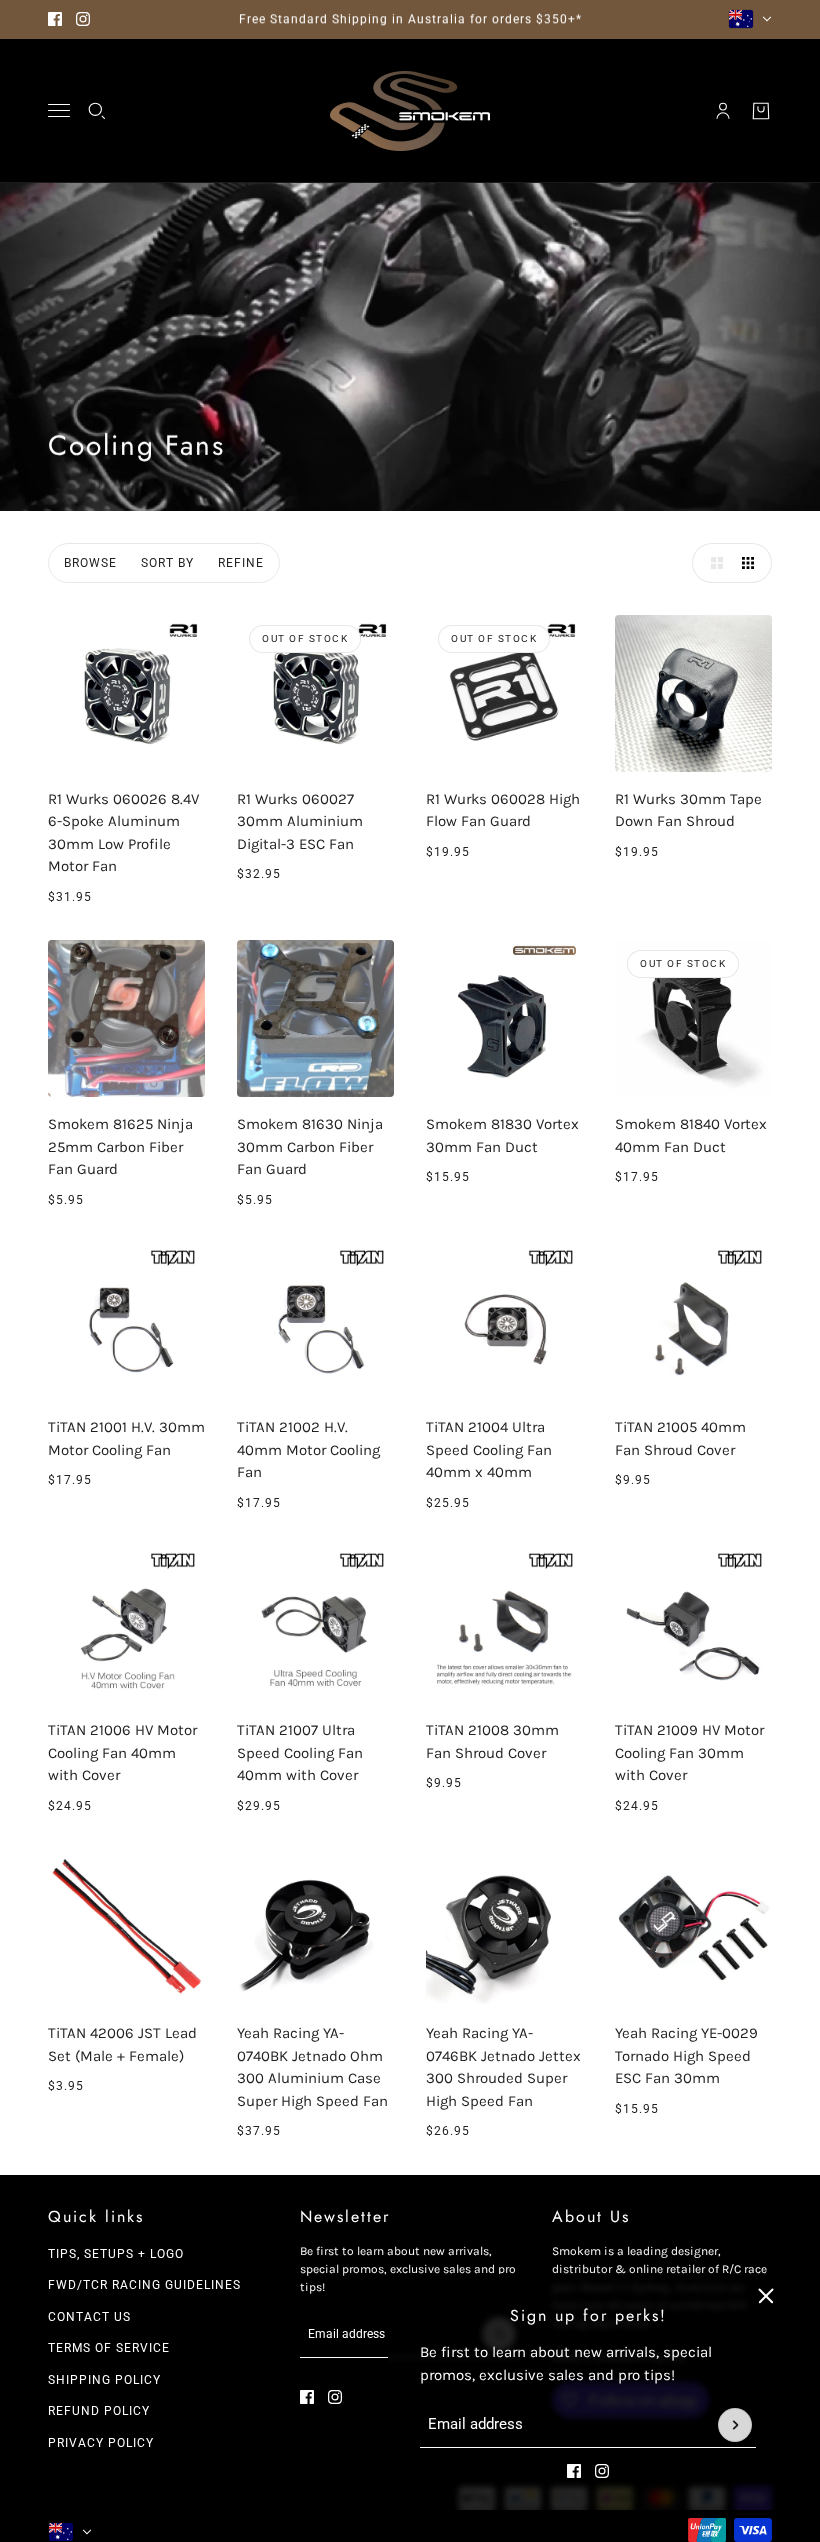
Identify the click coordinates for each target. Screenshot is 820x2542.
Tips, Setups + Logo (116, 2254)
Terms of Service (109, 2348)
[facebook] (55, 19)
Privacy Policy (101, 2443)
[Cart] (761, 111)
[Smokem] (410, 111)
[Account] (723, 111)
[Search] (97, 111)
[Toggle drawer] (59, 110)
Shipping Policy (104, 2380)
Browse (90, 563)
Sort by (167, 563)
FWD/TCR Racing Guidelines (144, 2285)
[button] (712, 563)
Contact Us (89, 2317)
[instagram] (83, 19)
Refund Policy (99, 2411)
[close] (766, 2296)
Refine (241, 563)
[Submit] (735, 2425)
